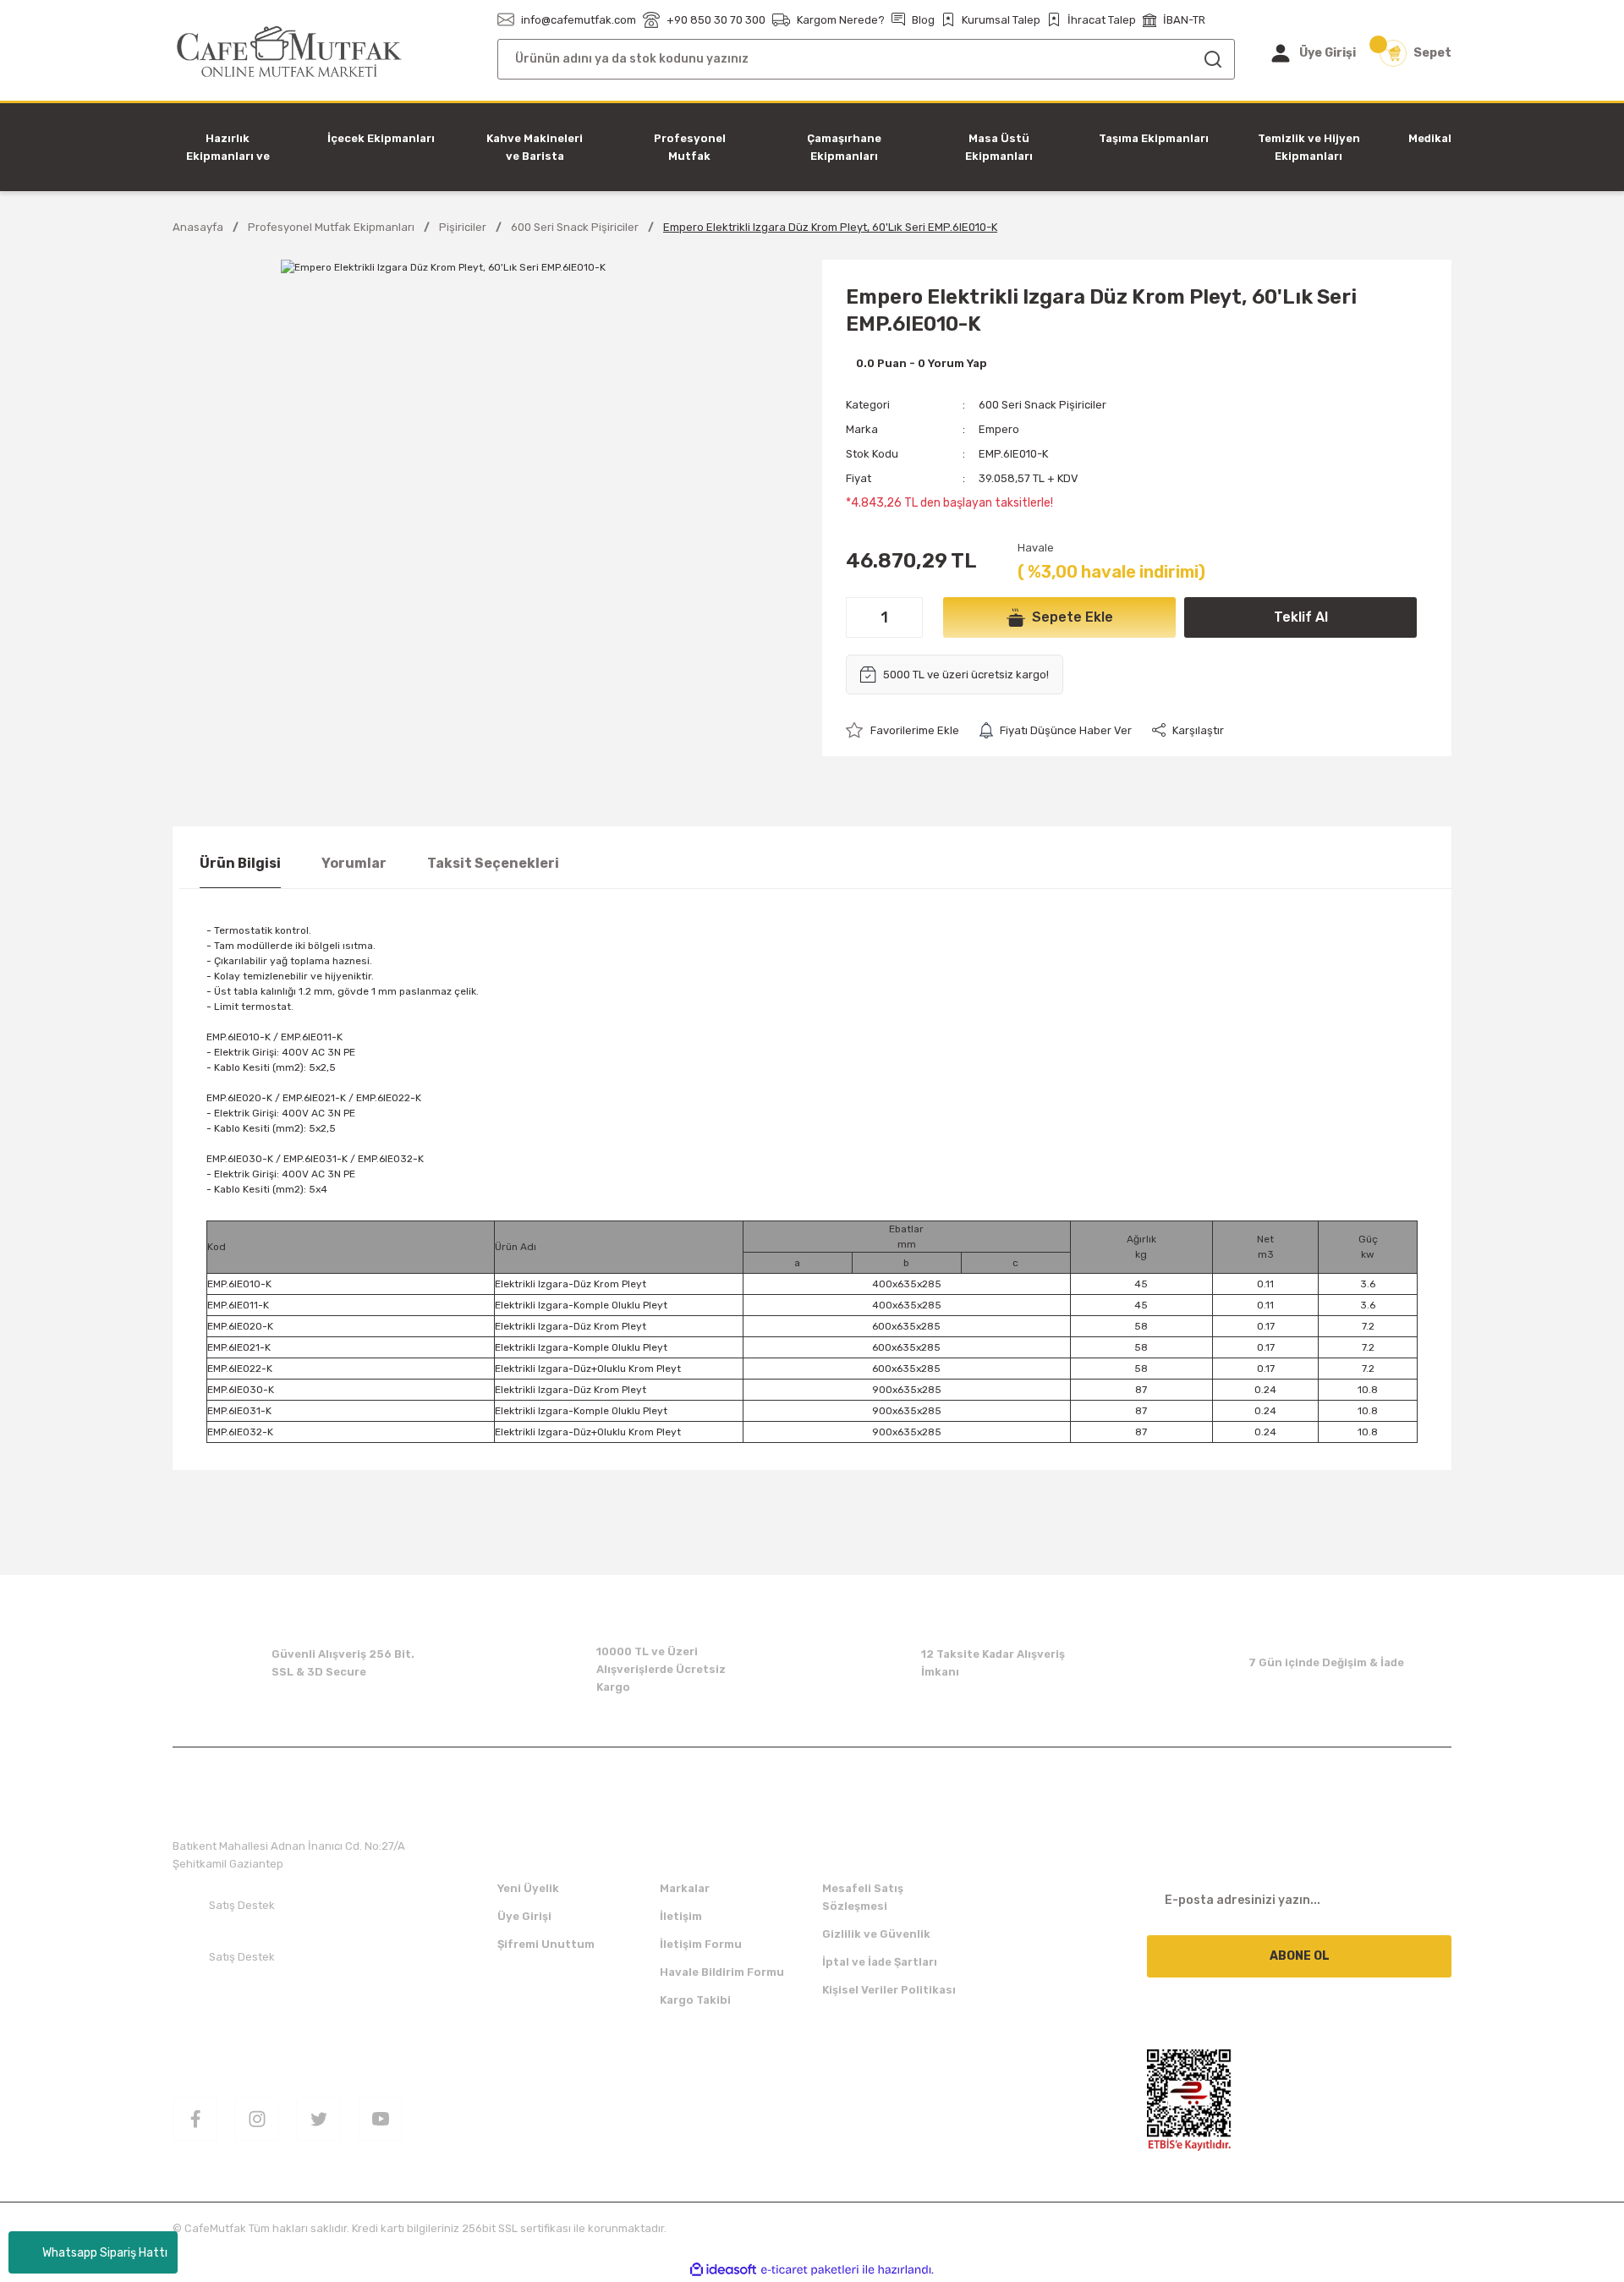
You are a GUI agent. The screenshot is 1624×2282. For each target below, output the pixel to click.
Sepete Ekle (1073, 617)
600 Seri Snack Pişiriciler (1042, 405)
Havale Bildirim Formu (722, 1972)
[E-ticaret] (810, 2270)
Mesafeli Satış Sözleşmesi (863, 1897)
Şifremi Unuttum (546, 1944)
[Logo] (290, 52)
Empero (999, 429)
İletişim (681, 1916)
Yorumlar (354, 863)
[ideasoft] (723, 2270)
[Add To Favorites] (903, 730)
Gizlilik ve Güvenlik (876, 1934)
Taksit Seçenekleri (493, 863)
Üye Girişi (524, 1916)
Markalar (685, 1888)
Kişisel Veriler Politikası (889, 1990)
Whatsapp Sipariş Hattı (105, 2253)
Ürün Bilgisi (240, 863)
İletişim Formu (701, 1944)
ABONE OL (1300, 1956)
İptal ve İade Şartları (880, 1962)
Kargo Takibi (695, 2000)
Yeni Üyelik (528, 1888)
